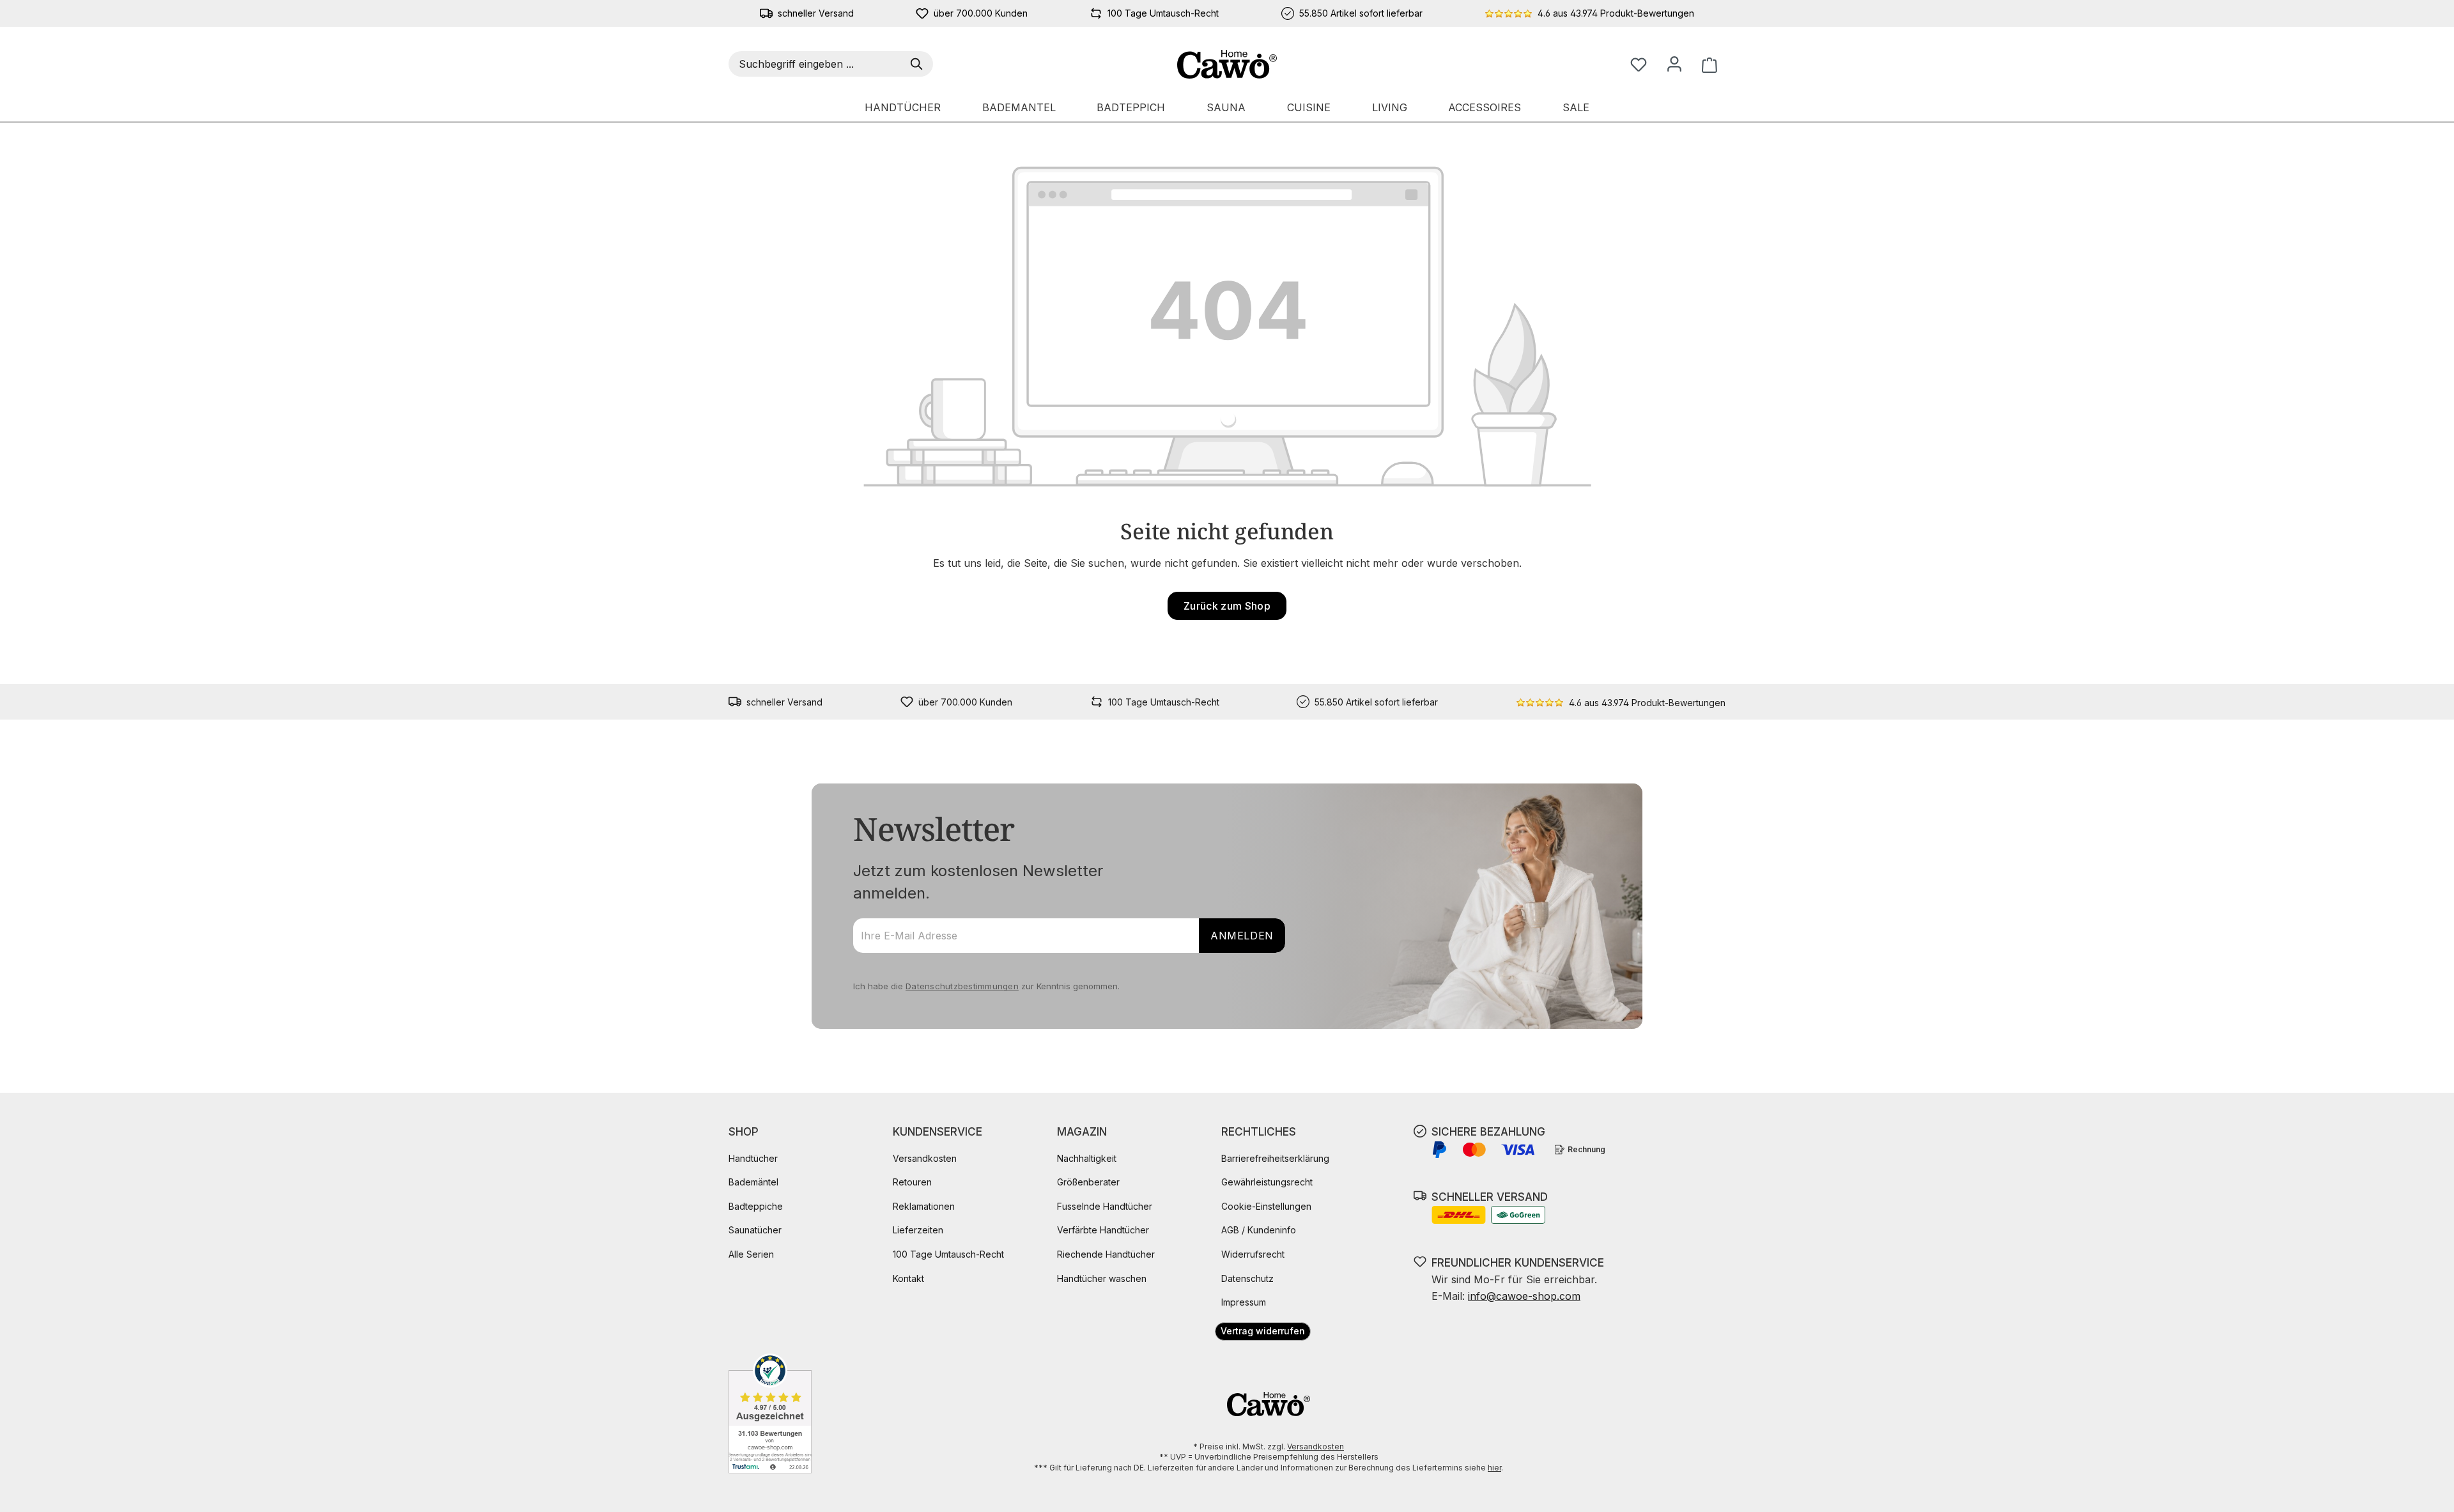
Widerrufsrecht (1253, 1254)
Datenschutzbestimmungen (962, 986)
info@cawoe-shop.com (1524, 1296)
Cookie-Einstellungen (1266, 1206)
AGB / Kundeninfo (1259, 1230)
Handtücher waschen (1102, 1278)
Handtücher (753, 1158)
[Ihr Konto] (1674, 64)
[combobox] (817, 64)
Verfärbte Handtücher (1103, 1230)
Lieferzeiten (918, 1230)
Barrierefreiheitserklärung (1275, 1158)
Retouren (912, 1182)
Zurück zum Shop (1227, 606)
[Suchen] (919, 64)
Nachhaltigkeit (1087, 1158)
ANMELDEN (1242, 936)
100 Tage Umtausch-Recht (948, 1254)
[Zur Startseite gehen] (1227, 64)
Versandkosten (925, 1158)
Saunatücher (755, 1230)
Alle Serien (751, 1254)
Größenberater (1088, 1182)
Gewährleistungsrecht (1267, 1182)
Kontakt (908, 1278)
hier (1494, 1468)
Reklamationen (924, 1206)
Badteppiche (756, 1206)
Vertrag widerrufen (1263, 1331)
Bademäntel (753, 1182)
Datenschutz (1247, 1278)
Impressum (1244, 1302)
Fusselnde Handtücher (1105, 1206)
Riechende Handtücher (1106, 1254)
